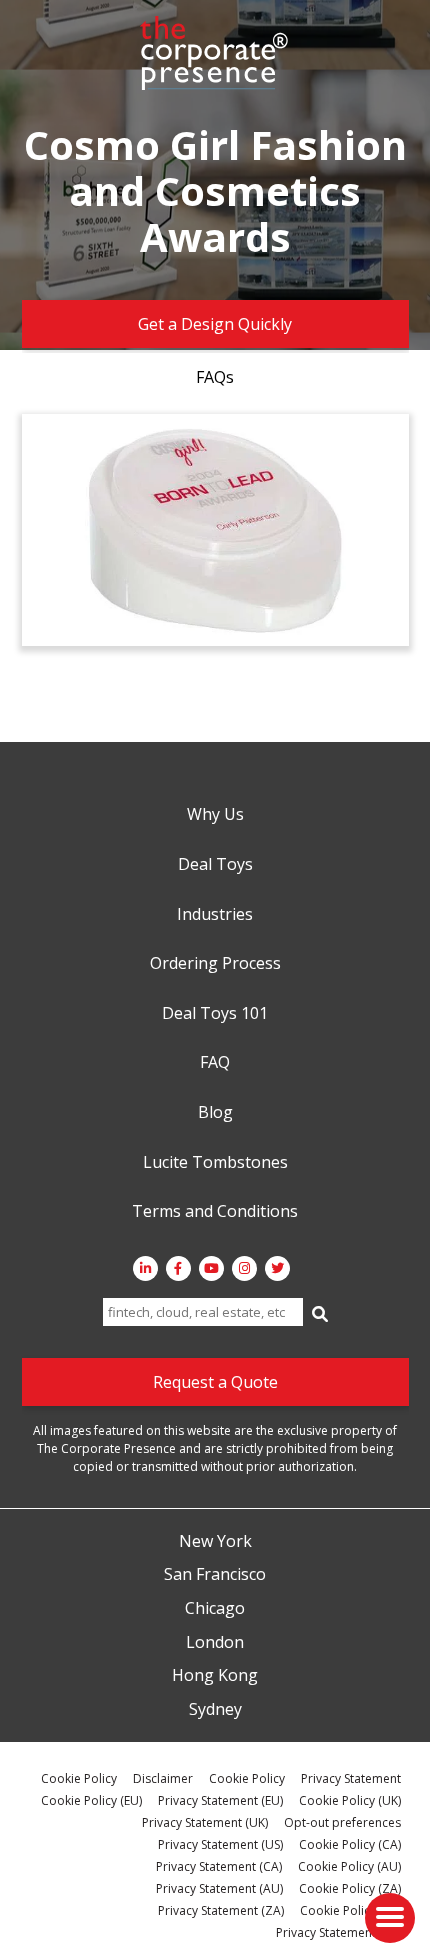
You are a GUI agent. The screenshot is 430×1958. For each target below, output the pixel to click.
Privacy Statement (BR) (338, 1932)
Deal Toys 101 (215, 1014)
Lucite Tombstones (215, 1163)
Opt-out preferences (342, 1822)
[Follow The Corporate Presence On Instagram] (244, 1268)
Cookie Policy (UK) (350, 1800)
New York (215, 1542)
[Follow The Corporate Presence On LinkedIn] (145, 1268)
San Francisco (215, 1575)
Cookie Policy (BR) (350, 1910)
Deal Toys (215, 865)
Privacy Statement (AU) (219, 1888)
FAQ (215, 1063)
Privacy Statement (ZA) (221, 1910)
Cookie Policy (79, 1778)
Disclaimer (163, 1778)
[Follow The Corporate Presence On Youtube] (211, 1268)
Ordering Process (215, 964)
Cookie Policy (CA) (350, 1844)
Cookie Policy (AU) (349, 1866)
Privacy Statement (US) (220, 1844)
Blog (215, 1113)
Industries (215, 915)
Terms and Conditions (215, 1212)
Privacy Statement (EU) (220, 1800)
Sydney (215, 1710)
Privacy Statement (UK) (205, 1822)
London (215, 1643)
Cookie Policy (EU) (91, 1800)
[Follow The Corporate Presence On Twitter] (277, 1268)
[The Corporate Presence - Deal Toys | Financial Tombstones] (215, 53)
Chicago (215, 1609)
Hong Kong (215, 1676)
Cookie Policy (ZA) (350, 1888)
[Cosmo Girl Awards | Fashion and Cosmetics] (215, 530)
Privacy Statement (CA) (219, 1866)
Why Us (215, 815)
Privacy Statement (351, 1778)
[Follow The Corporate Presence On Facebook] (178, 1268)
